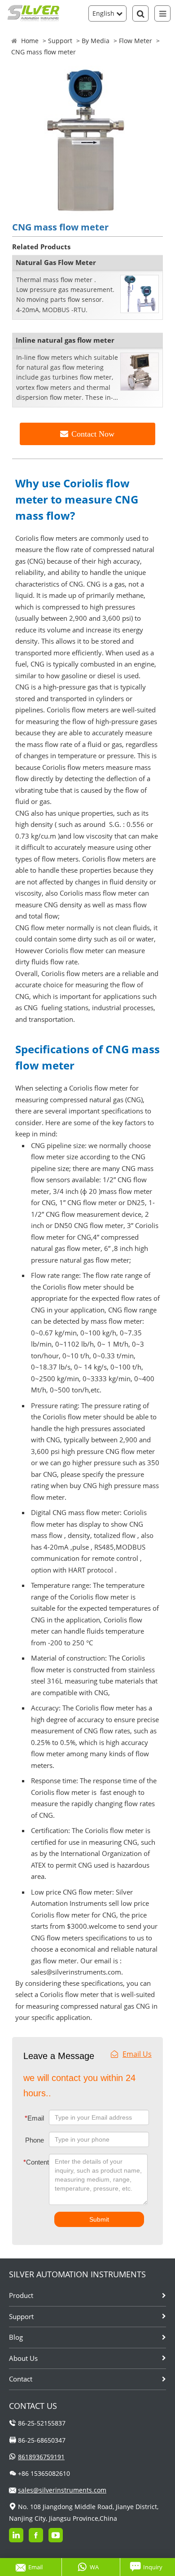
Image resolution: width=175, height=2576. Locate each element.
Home (30, 41)
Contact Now (93, 434)
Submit (99, 2219)
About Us (23, 2358)
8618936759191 (41, 2457)
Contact (21, 2379)
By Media (96, 41)
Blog (16, 2337)
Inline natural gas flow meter (65, 340)
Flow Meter (136, 41)
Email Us (137, 2054)
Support (60, 41)
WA (94, 2567)
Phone (35, 2140)
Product (21, 2295)
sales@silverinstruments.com (62, 2490)
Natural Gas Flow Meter (56, 262)
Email (34, 2118)
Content (30, 2162)
